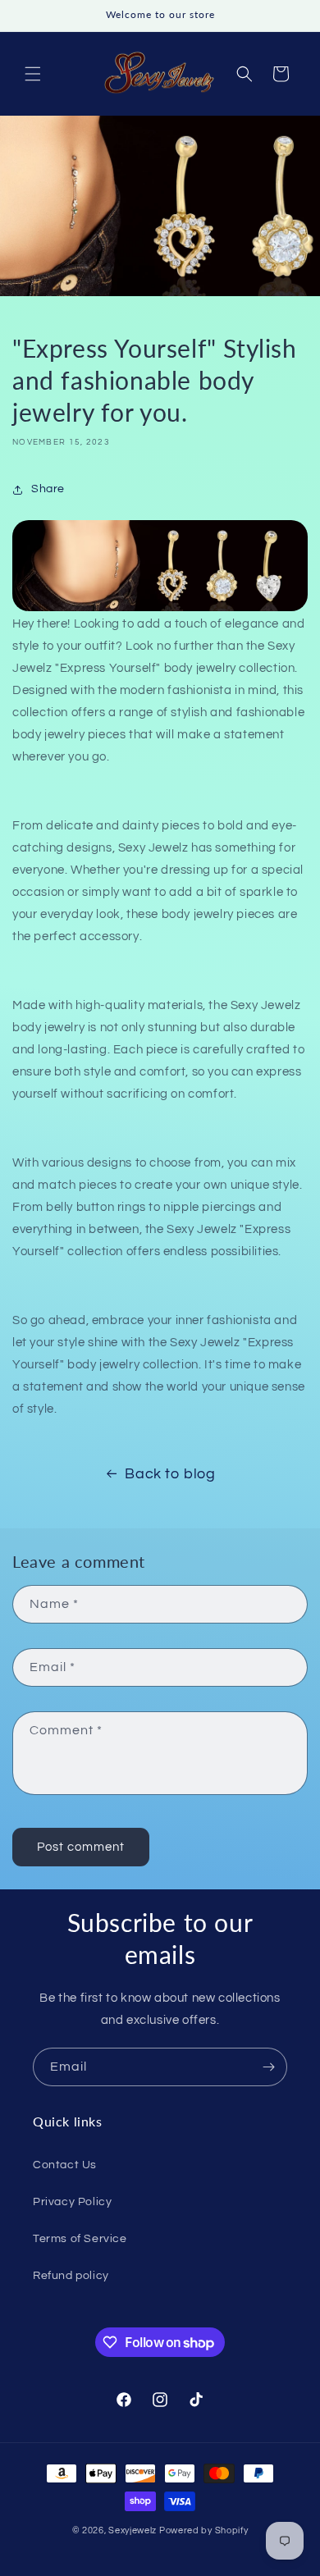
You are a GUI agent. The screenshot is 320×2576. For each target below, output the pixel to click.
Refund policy (71, 2276)
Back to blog (170, 1474)
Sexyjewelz (133, 2530)
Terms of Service (80, 2239)
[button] (33, 74)
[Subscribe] (268, 2067)
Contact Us (65, 2165)
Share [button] (48, 489)
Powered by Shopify (204, 2530)
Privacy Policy (72, 2202)
